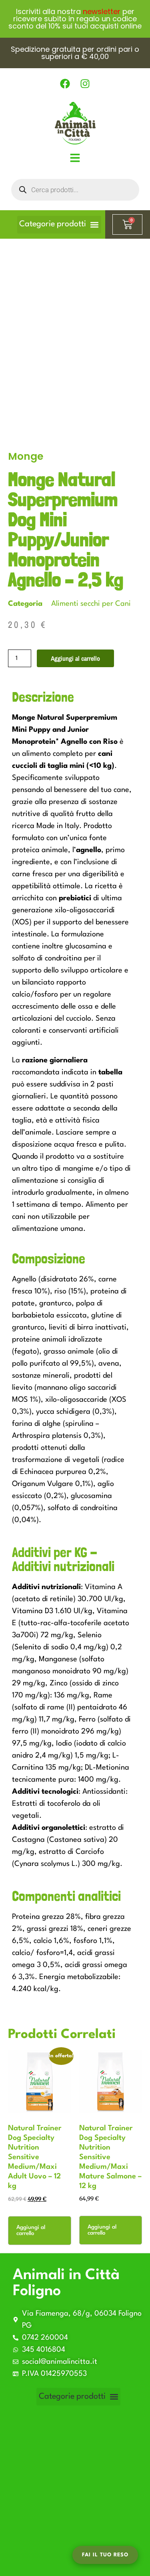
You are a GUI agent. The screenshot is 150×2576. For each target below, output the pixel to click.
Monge (26, 456)
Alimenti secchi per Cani (91, 604)
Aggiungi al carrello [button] (31, 2230)
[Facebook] (65, 84)
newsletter (102, 11)
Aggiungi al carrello (75, 658)
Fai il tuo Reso (105, 2555)
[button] (59, 225)
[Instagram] (85, 84)
